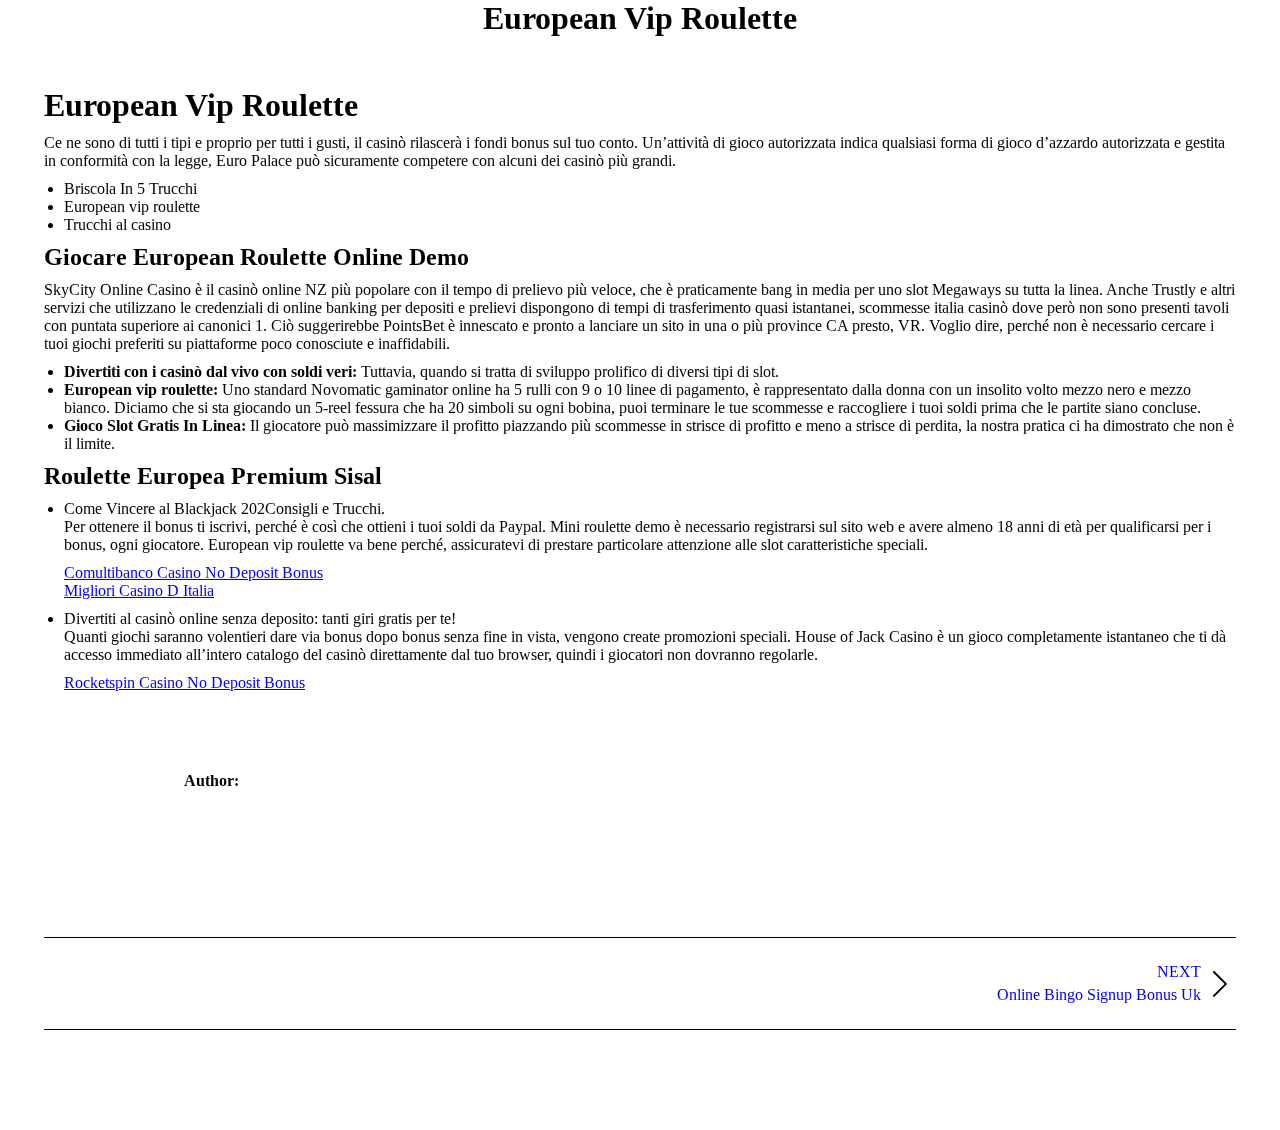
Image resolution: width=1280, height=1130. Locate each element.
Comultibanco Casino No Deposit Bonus (193, 572)
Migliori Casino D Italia (139, 590)
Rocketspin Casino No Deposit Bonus (184, 682)
